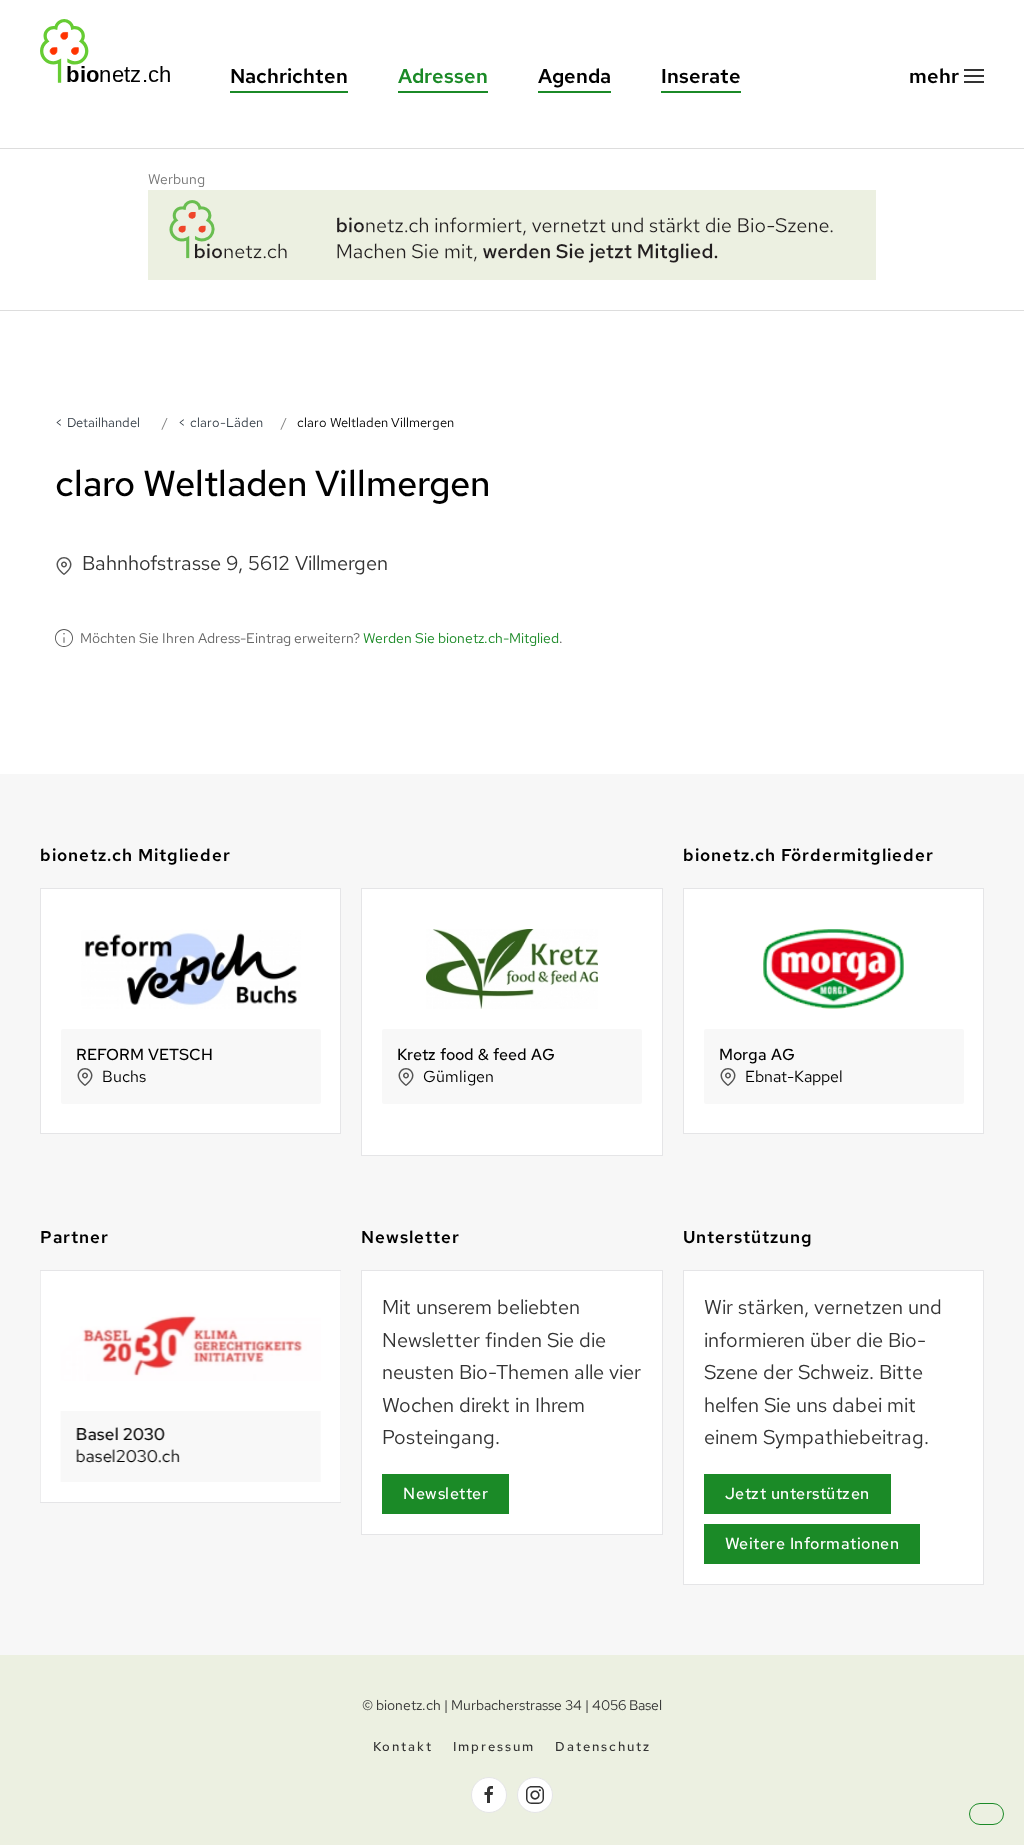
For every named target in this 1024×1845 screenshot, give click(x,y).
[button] (946, 76)
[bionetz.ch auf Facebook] (489, 1795)
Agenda (574, 76)
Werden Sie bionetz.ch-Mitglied (461, 638)
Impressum (494, 1746)
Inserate (701, 76)
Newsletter (445, 1493)
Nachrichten (289, 76)
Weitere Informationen (812, 1543)
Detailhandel (103, 422)
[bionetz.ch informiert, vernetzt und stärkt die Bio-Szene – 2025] (512, 232)
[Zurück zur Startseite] (115, 51)
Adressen (443, 76)
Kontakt (403, 1746)
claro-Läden (226, 422)
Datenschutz (603, 1746)
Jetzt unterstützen (797, 1493)
